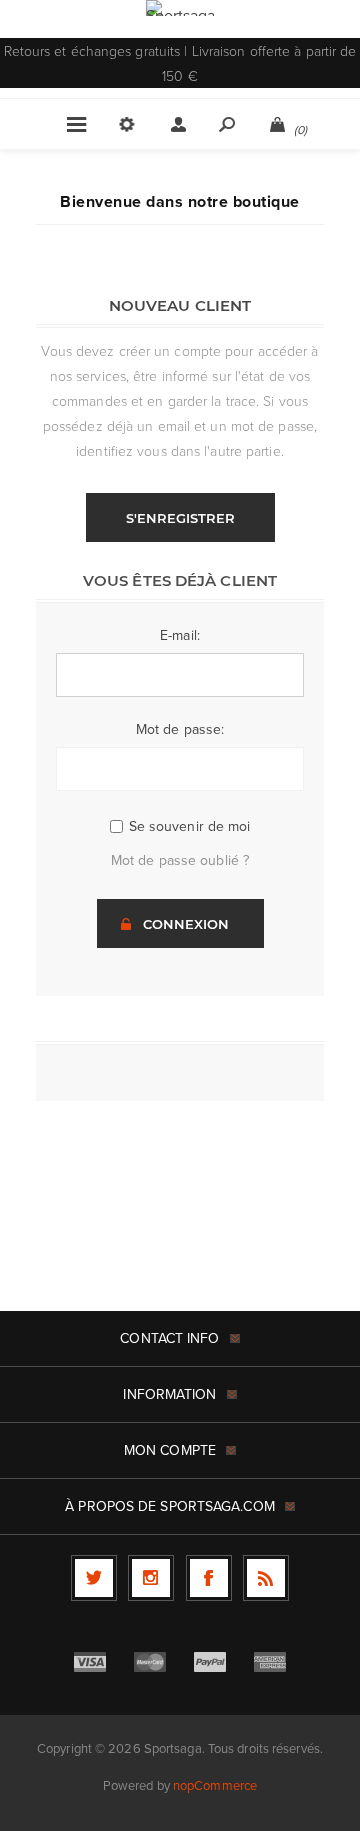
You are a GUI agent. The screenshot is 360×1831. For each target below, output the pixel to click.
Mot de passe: (180, 729)
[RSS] (266, 1578)
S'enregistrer (180, 518)
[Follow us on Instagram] (151, 1578)
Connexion (186, 924)
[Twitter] (94, 1578)
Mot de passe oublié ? (180, 860)
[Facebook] (209, 1578)
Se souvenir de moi (190, 826)
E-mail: (180, 635)
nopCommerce (215, 1785)
